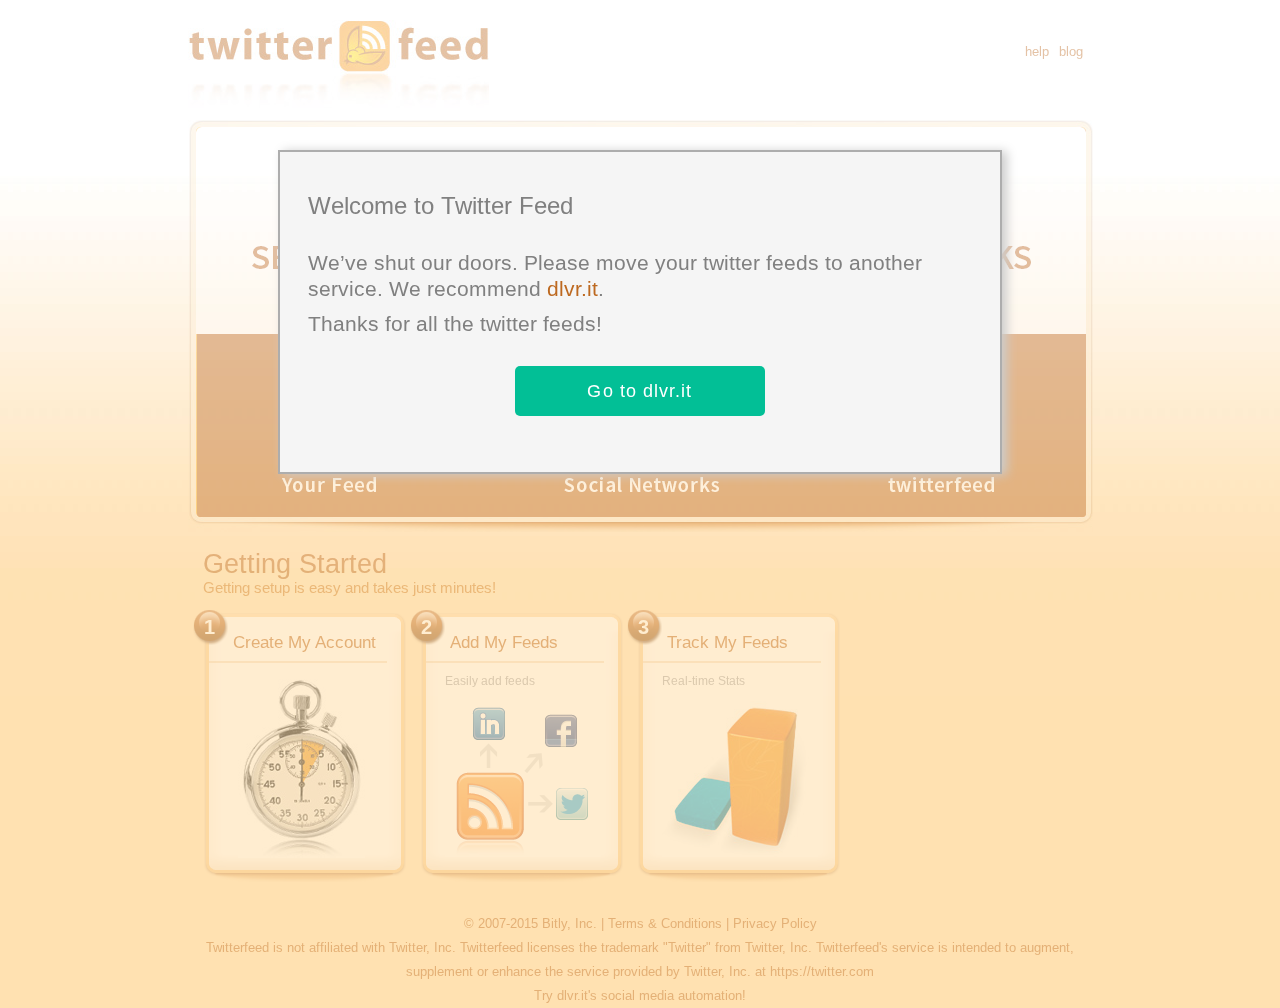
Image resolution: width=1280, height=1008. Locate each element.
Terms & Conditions (665, 923)
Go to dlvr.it (639, 391)
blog (1071, 51)
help (1037, 51)
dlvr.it (572, 288)
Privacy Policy (775, 923)
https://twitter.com (822, 971)
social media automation (671, 995)
